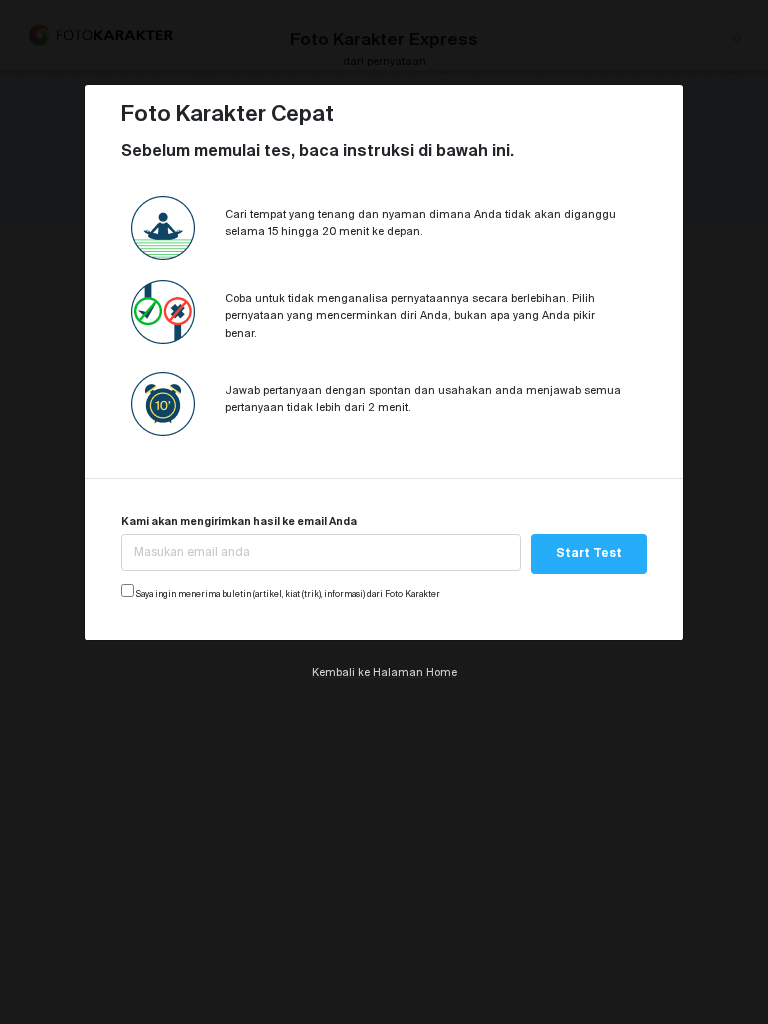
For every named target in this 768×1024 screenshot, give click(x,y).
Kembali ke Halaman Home (384, 672)
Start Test (589, 553)
